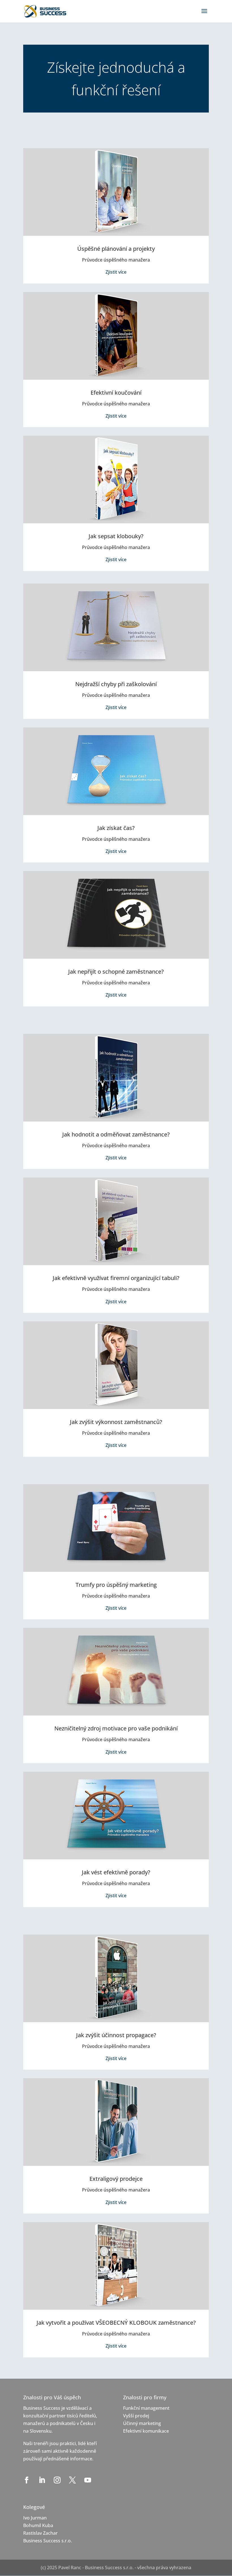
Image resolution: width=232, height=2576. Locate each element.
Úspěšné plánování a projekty (116, 249)
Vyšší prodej (136, 2416)
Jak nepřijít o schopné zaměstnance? (116, 972)
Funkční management (146, 2408)
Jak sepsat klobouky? (116, 536)
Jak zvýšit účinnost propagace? (116, 2035)
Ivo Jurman (35, 2518)
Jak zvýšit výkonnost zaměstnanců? (116, 1422)
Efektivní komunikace (146, 2431)
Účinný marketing (142, 2423)
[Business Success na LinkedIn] (43, 2480)
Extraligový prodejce (116, 2179)
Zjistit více (116, 272)
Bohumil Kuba (38, 2525)
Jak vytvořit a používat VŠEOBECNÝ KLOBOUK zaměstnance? (116, 2323)
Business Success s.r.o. (48, 2541)
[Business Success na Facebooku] (27, 2480)
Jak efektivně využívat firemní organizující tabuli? (116, 1278)
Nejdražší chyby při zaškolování (116, 684)
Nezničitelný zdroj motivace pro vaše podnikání (116, 1728)
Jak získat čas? (116, 828)
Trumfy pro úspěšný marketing (116, 1585)
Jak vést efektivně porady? (116, 1872)
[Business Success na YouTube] (89, 2480)
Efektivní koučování (116, 393)
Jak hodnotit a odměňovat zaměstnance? (116, 1134)
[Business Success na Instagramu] (58, 2480)
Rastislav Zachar (40, 2533)
